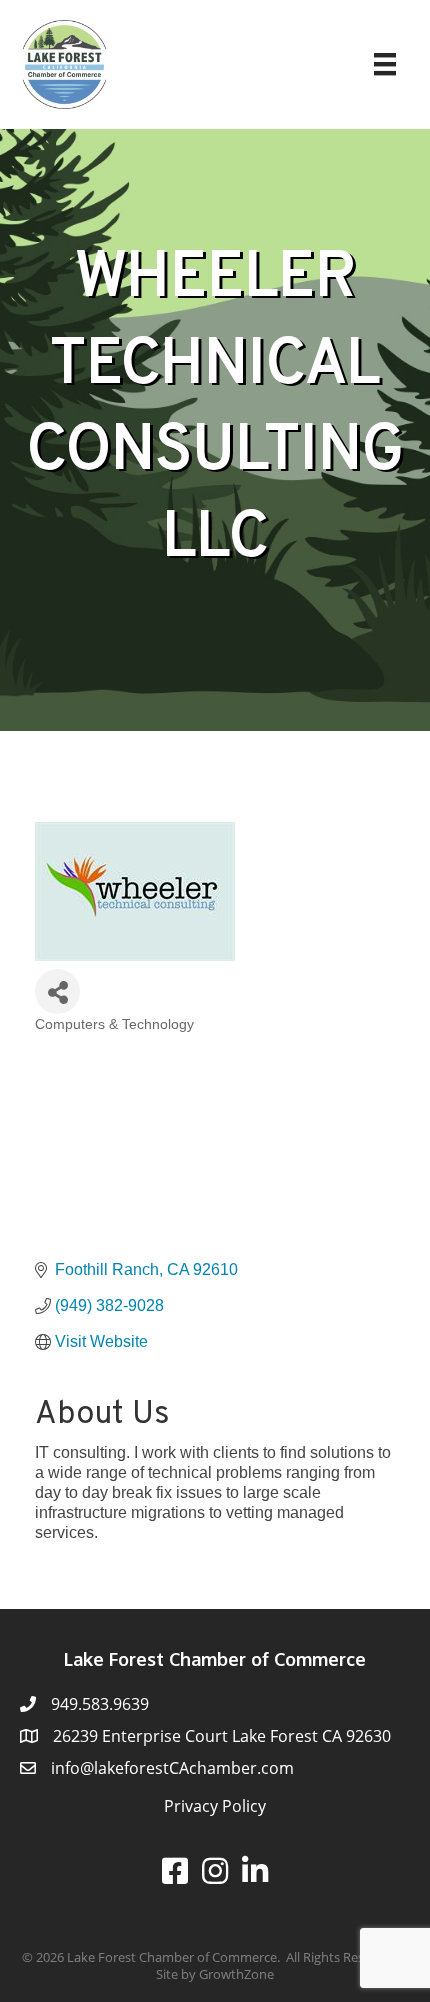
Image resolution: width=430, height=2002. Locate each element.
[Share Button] (57, 991)
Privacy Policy (215, 1806)
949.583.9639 (100, 1704)
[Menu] (385, 64)
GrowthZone (236, 1974)
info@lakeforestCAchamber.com (172, 1768)
